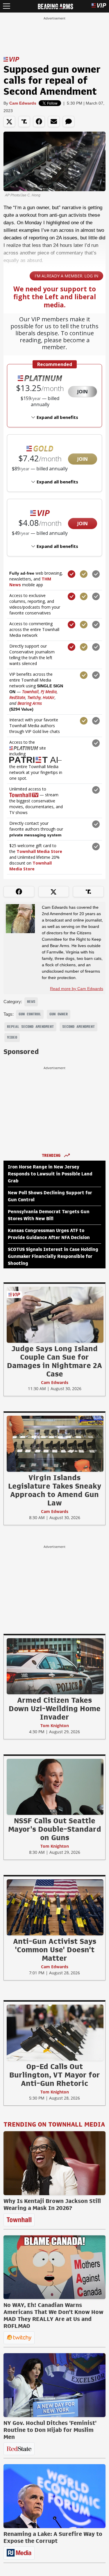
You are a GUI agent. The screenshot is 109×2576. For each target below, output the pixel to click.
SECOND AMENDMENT (78, 1027)
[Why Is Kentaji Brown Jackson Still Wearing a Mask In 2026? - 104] (54, 2163)
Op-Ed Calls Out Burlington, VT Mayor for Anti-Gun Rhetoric (55, 2075)
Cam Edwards (23, 103)
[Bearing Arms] (55, 6)
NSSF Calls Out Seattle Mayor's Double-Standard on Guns (55, 1829)
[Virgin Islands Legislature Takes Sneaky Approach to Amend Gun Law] (55, 1444)
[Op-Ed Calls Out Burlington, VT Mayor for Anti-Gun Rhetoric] (55, 2032)
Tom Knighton (55, 1726)
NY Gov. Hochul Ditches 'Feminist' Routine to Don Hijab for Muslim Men (50, 2430)
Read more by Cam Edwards (77, 989)
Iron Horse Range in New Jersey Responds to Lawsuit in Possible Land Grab (50, 1174)
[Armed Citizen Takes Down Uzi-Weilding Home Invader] (55, 1666)
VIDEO (12, 1037)
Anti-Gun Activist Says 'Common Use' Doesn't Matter (55, 1950)
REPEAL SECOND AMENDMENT (30, 1027)
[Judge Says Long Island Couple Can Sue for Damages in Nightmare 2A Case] (55, 1315)
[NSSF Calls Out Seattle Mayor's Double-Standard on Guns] (55, 1787)
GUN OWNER (59, 1014)
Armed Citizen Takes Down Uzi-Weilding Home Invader (55, 1709)
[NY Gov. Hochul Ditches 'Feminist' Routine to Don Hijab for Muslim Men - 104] (54, 2385)
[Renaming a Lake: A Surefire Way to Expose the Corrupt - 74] (54, 2496)
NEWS (31, 1002)
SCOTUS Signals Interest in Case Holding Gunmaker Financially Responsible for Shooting (53, 1256)
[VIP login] (99, 6)
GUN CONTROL (30, 1014)
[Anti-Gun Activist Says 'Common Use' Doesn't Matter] (55, 1907)
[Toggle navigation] (7, 6)
